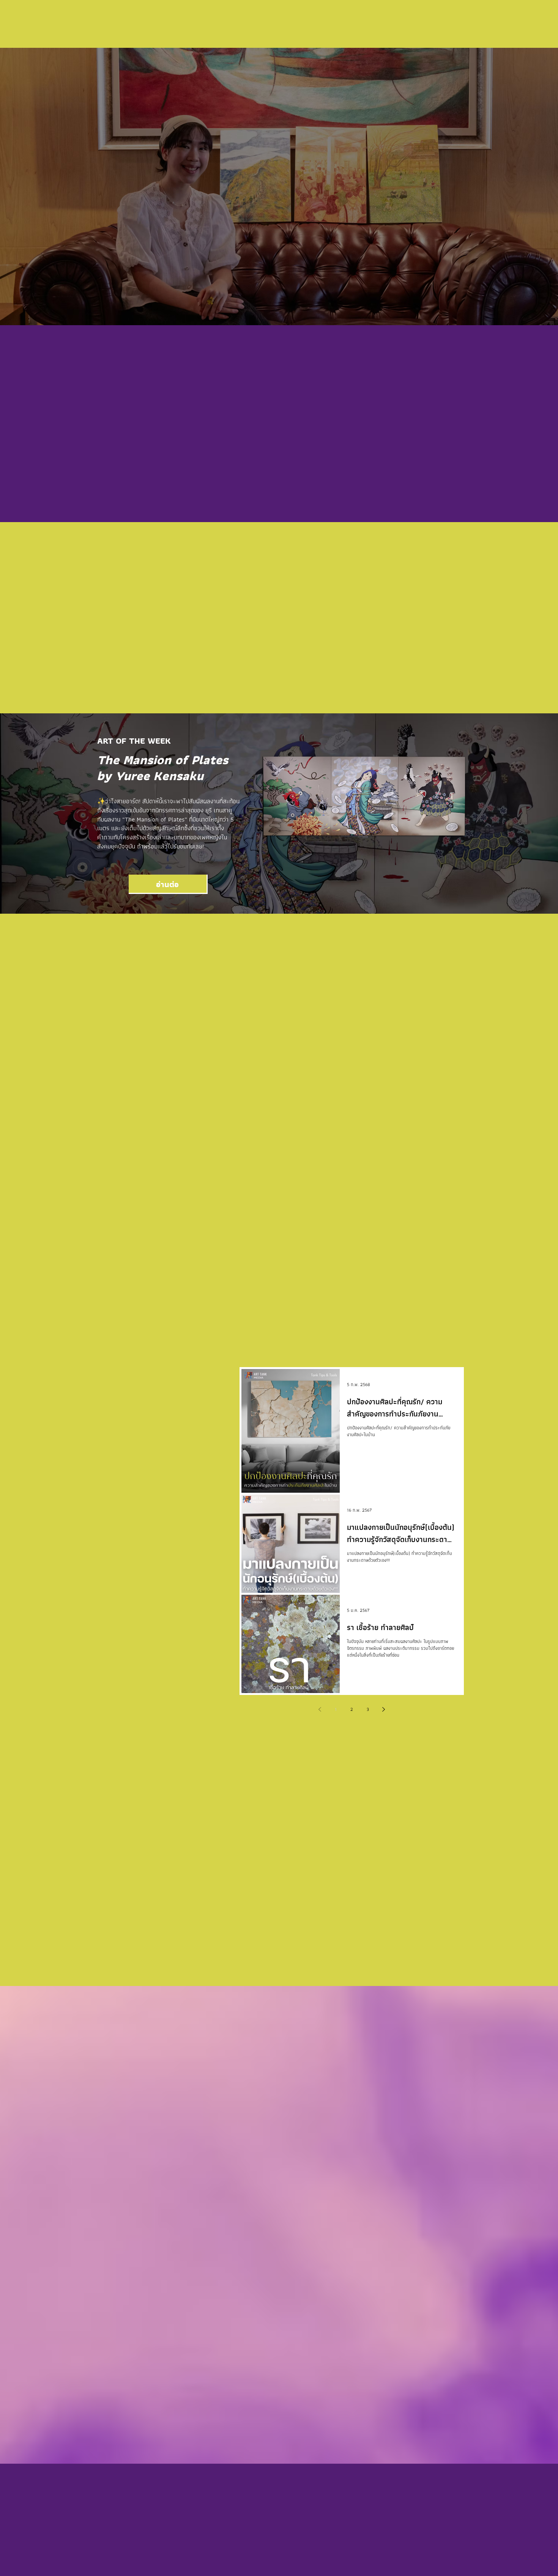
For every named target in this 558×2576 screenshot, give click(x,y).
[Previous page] (304, 1345)
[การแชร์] (432, 2048)
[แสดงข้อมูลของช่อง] (450, 2048)
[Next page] (399, 1345)
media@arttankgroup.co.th (145, 2548)
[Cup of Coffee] (279, 2030)
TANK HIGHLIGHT (255, 657)
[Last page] (415, 1345)
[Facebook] (114, 2526)
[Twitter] (145, 2526)
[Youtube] (160, 2526)
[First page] (288, 1345)
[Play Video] (161, 2303)
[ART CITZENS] (116, 1137)
